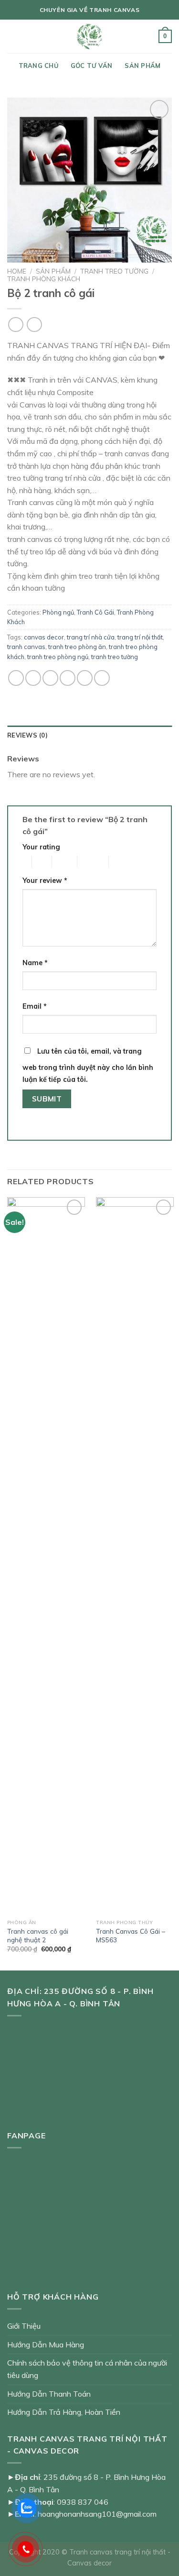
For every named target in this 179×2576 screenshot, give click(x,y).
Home (17, 271)
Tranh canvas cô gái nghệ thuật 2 (38, 1935)
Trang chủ (38, 66)
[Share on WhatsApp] (16, 678)
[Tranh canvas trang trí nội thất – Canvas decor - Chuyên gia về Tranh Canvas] (90, 36)
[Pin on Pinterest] (85, 678)
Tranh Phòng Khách (44, 279)
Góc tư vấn (92, 66)
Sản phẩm (142, 66)
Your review (45, 881)
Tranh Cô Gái (95, 612)
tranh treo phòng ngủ (58, 657)
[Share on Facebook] (33, 678)
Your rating (41, 847)
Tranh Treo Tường (114, 271)
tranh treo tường (115, 657)
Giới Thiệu (24, 2326)
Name (35, 963)
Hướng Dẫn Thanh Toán (49, 2394)
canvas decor (44, 637)
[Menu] (13, 36)
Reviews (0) (27, 735)
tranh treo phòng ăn (77, 647)
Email (35, 1006)
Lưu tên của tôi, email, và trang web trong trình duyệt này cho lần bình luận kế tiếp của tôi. (88, 1066)
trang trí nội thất (140, 637)
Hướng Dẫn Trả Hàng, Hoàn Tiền (64, 2412)
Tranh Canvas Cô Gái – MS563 (131, 1935)
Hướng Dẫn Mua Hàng (46, 2345)
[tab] (89, 735)
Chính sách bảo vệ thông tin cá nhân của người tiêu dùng (87, 2369)
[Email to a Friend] (68, 678)
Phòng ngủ (58, 612)
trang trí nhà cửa (91, 637)
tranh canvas (26, 647)
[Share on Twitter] (50, 678)
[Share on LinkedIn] (102, 678)
